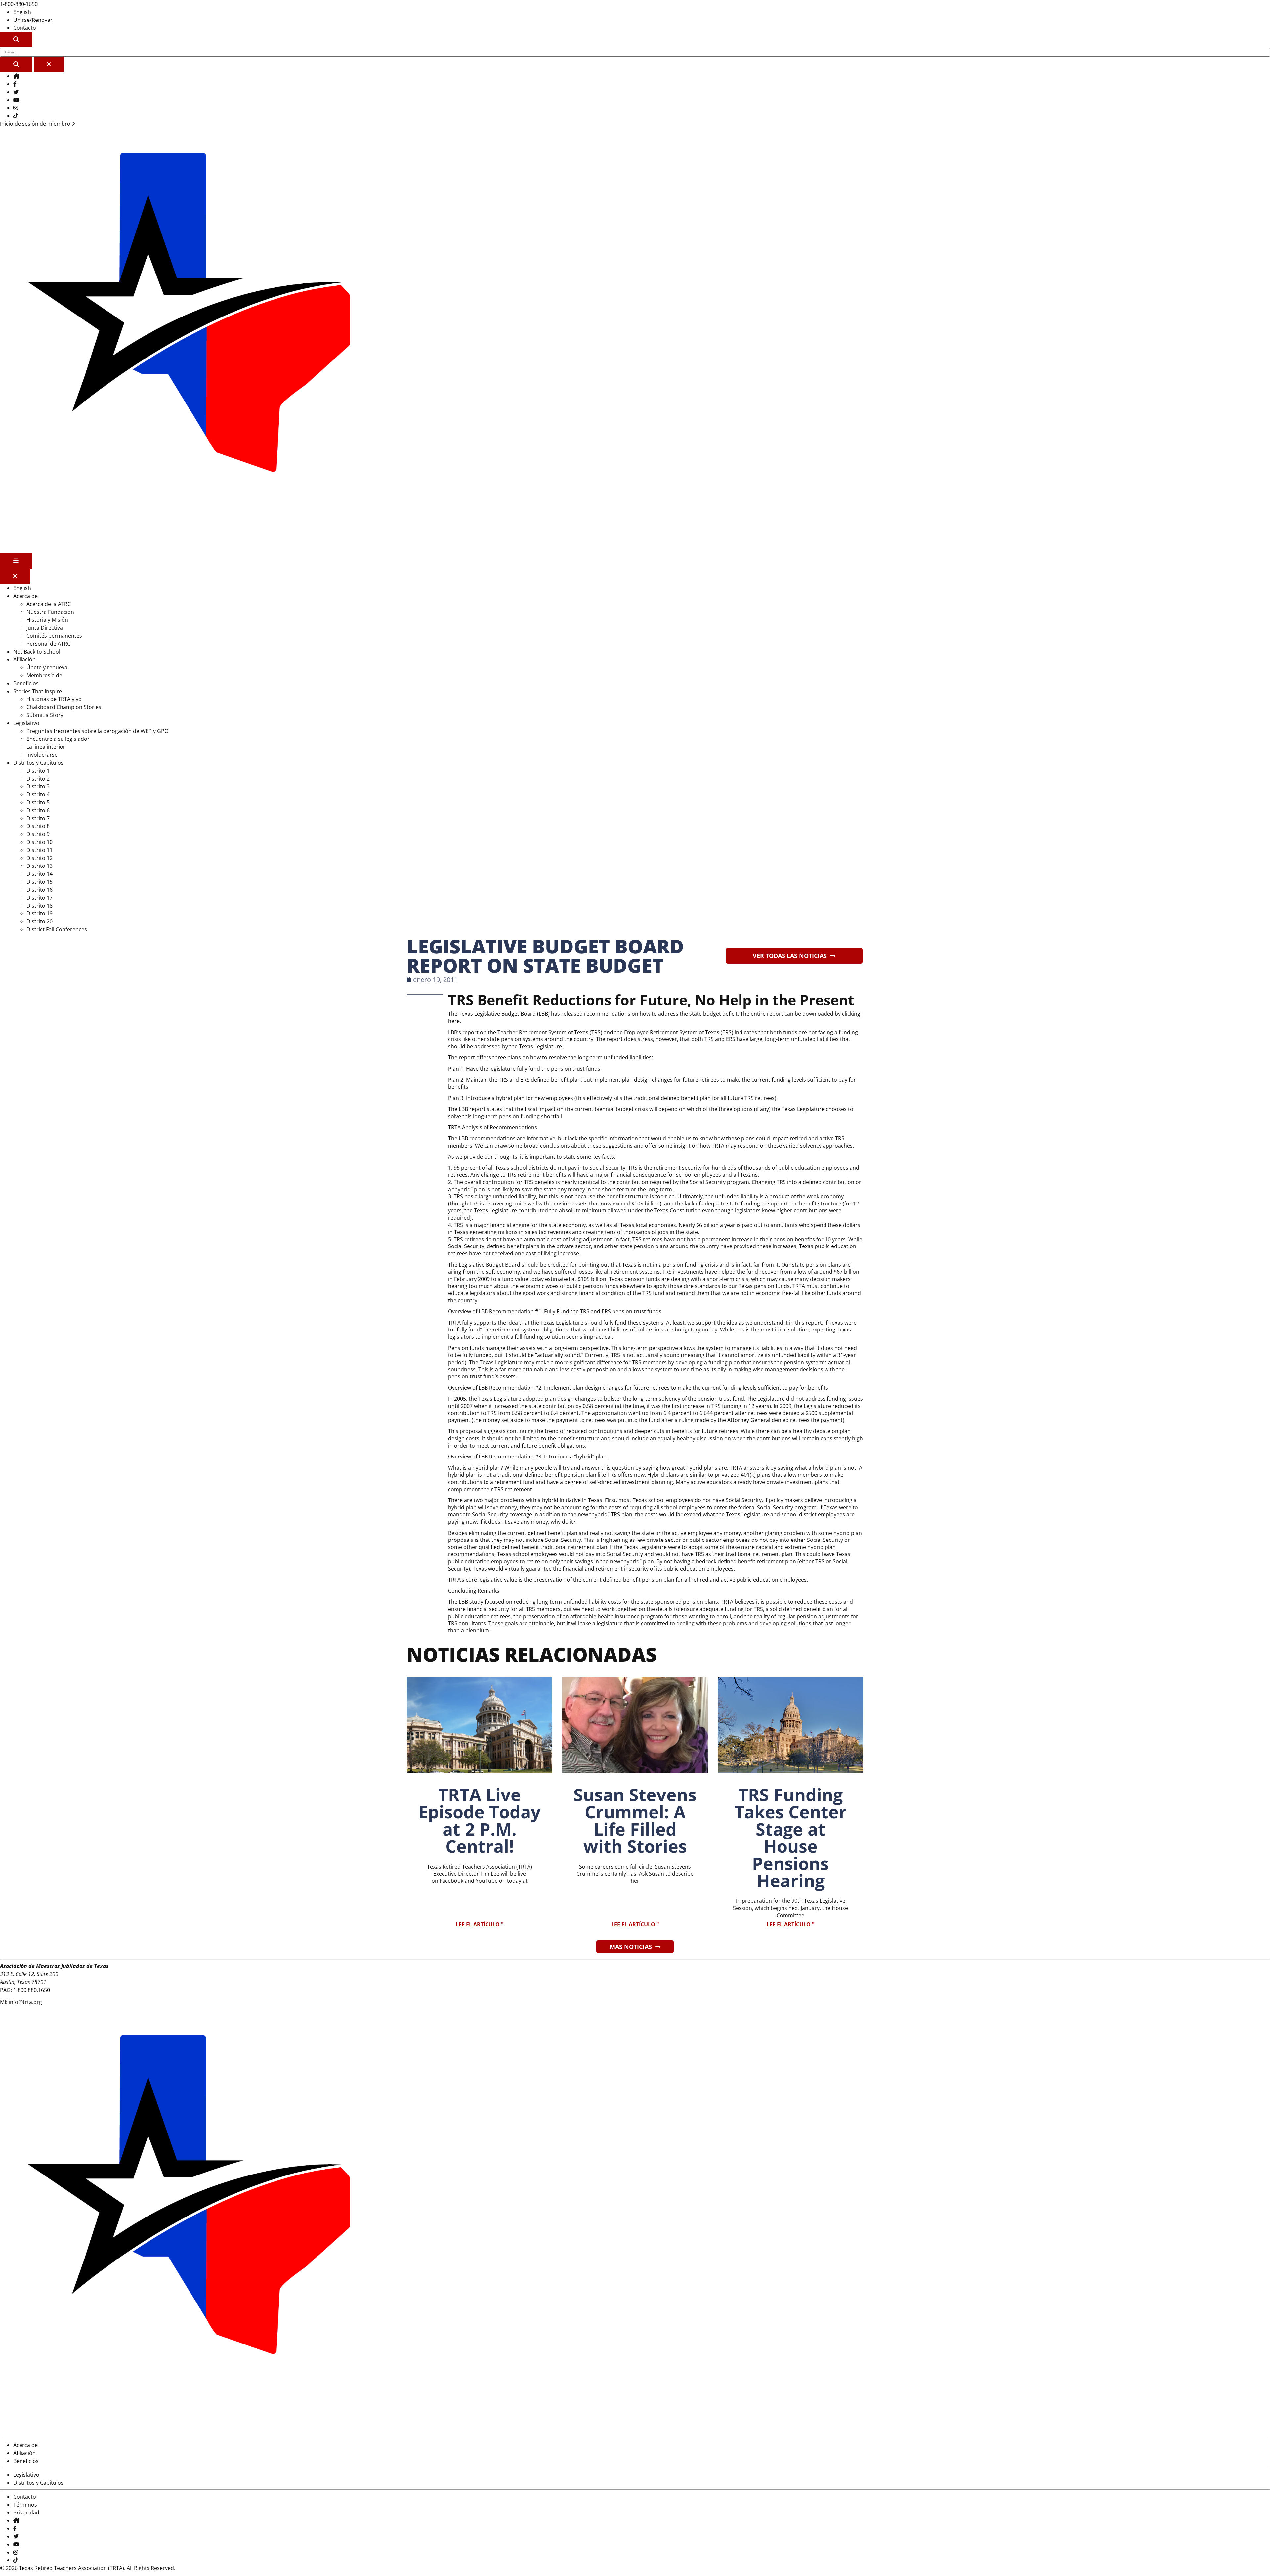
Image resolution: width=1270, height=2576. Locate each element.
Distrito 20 (40, 921)
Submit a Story (45, 715)
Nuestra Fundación (50, 612)
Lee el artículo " (480, 1924)
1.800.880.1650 (32, 1990)
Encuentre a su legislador (58, 739)
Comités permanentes (54, 636)
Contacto (25, 28)
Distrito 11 (40, 850)
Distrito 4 (38, 794)
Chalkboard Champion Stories (64, 707)
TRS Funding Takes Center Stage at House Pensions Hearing (790, 1837)
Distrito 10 (40, 842)
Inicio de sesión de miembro (36, 124)
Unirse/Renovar (33, 20)
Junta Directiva (45, 628)
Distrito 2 (38, 779)
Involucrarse (42, 755)
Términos (25, 2505)
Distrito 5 (38, 802)
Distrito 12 (40, 858)
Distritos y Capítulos (38, 763)
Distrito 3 (38, 786)
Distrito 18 (40, 906)
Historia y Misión (47, 620)
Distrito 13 (40, 866)
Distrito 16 (40, 890)
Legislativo (26, 723)
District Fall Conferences (57, 929)
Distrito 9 (38, 834)
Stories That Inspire (38, 691)
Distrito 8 (38, 826)
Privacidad (26, 2513)
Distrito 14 (40, 874)
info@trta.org (25, 2002)
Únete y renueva (47, 667)
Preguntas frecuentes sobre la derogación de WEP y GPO (97, 731)
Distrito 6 (38, 810)
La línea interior (46, 747)
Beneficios (26, 683)
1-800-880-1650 (19, 4)
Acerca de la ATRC (49, 604)
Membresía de (44, 675)
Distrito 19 (40, 913)
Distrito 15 (40, 882)
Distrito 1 (38, 771)
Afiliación (24, 659)
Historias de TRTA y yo (54, 699)
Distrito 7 (38, 818)
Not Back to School (37, 652)
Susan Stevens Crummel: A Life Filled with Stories (635, 1820)
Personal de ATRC (48, 644)
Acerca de (25, 596)
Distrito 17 (40, 898)
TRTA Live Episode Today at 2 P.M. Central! (480, 1820)
